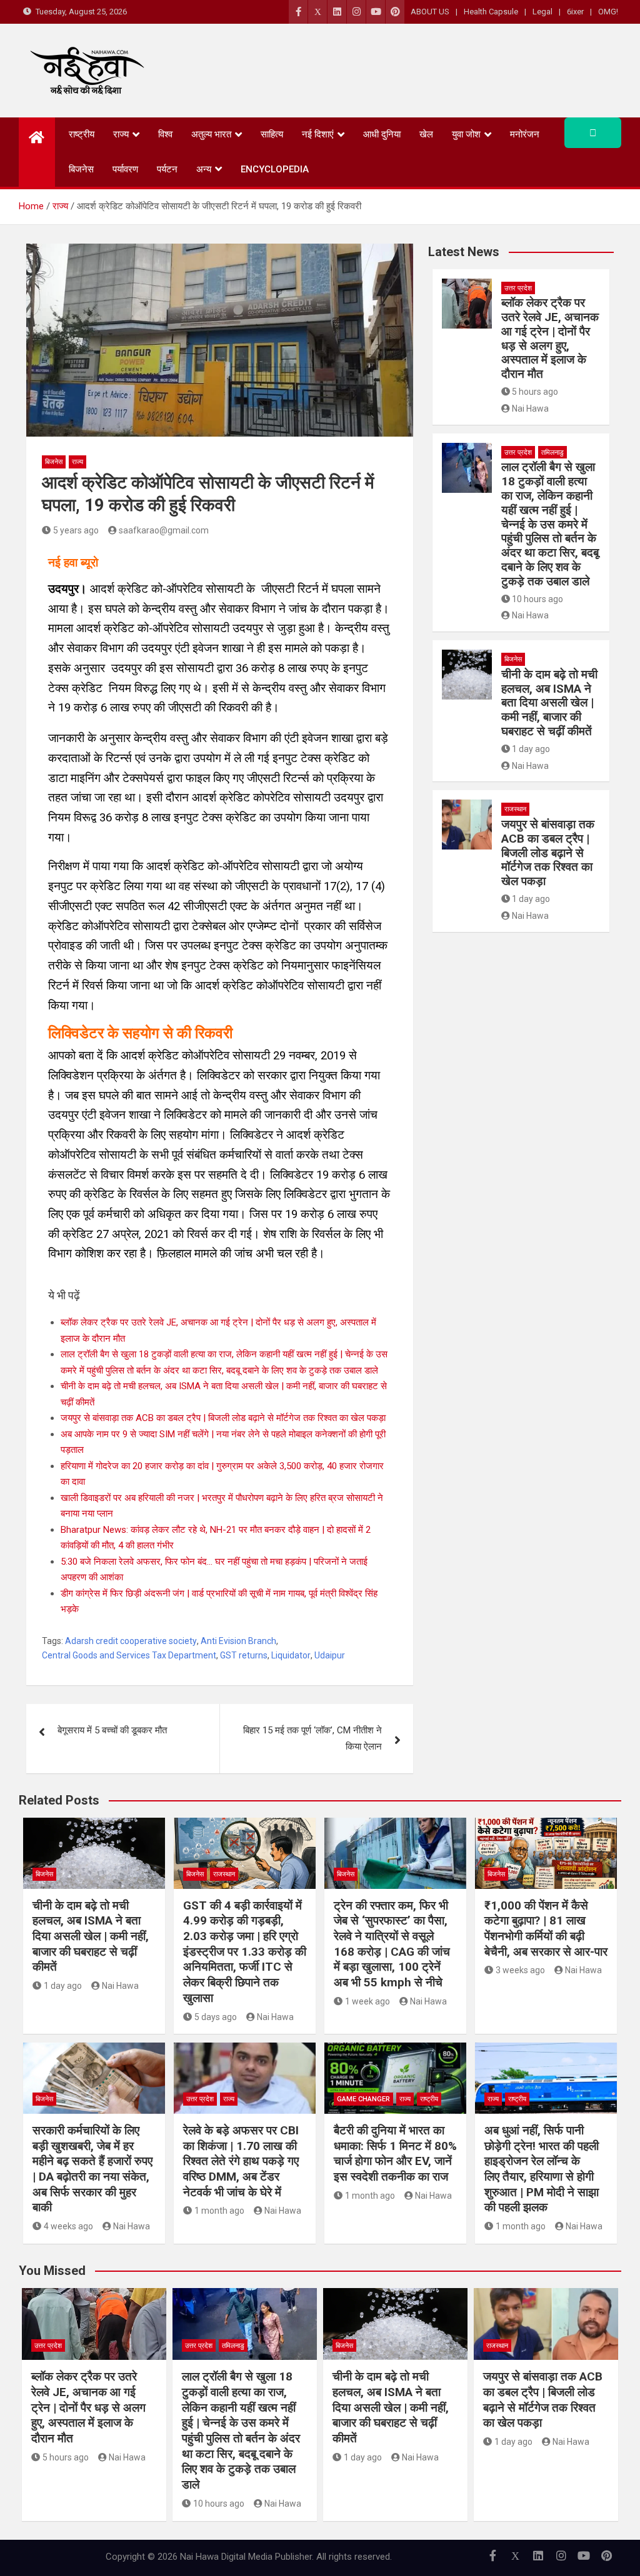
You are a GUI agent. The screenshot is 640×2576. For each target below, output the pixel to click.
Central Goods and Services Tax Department (129, 1655)
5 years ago (76, 530)
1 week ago (367, 2001)
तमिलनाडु (552, 453)
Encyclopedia (275, 169)
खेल (426, 134)
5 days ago (216, 2017)
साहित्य (272, 134)
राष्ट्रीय (82, 134)
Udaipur (330, 1655)
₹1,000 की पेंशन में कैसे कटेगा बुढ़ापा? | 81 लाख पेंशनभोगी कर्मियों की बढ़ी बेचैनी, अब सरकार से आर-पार (546, 1929)
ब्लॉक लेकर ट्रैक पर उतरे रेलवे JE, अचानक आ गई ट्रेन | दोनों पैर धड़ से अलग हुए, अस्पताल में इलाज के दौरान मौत (550, 338)
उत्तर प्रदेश (518, 288)
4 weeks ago (68, 2226)
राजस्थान (515, 809)
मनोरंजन (525, 134)
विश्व (165, 134)
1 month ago (219, 2211)
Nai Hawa (530, 409)
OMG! (608, 12)
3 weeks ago (520, 1970)
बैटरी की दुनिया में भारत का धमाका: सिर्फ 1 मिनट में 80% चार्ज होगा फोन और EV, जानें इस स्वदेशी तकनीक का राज (395, 2153)
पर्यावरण (125, 169)
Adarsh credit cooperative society (131, 1641)
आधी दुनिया (382, 134)
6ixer (575, 12)
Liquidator (291, 1655)
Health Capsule (491, 12)
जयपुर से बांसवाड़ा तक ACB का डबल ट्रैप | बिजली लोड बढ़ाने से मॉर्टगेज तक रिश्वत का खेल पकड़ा (223, 1418)
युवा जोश (466, 134)
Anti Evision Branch (238, 1641)
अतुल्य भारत (211, 134)
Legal (542, 12)
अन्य (204, 169)
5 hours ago (535, 392)
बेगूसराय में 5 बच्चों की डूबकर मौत (112, 1730)
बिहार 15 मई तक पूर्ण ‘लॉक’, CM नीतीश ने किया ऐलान (312, 1738)
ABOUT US (430, 12)
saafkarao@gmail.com (164, 530)
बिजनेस (81, 169)
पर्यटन (167, 169)
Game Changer (363, 2099)
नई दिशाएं (318, 134)
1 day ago (531, 749)
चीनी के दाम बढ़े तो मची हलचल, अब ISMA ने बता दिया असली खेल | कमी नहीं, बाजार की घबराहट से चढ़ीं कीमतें (549, 703)
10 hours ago (537, 599)
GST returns (244, 1655)
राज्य (121, 134)
